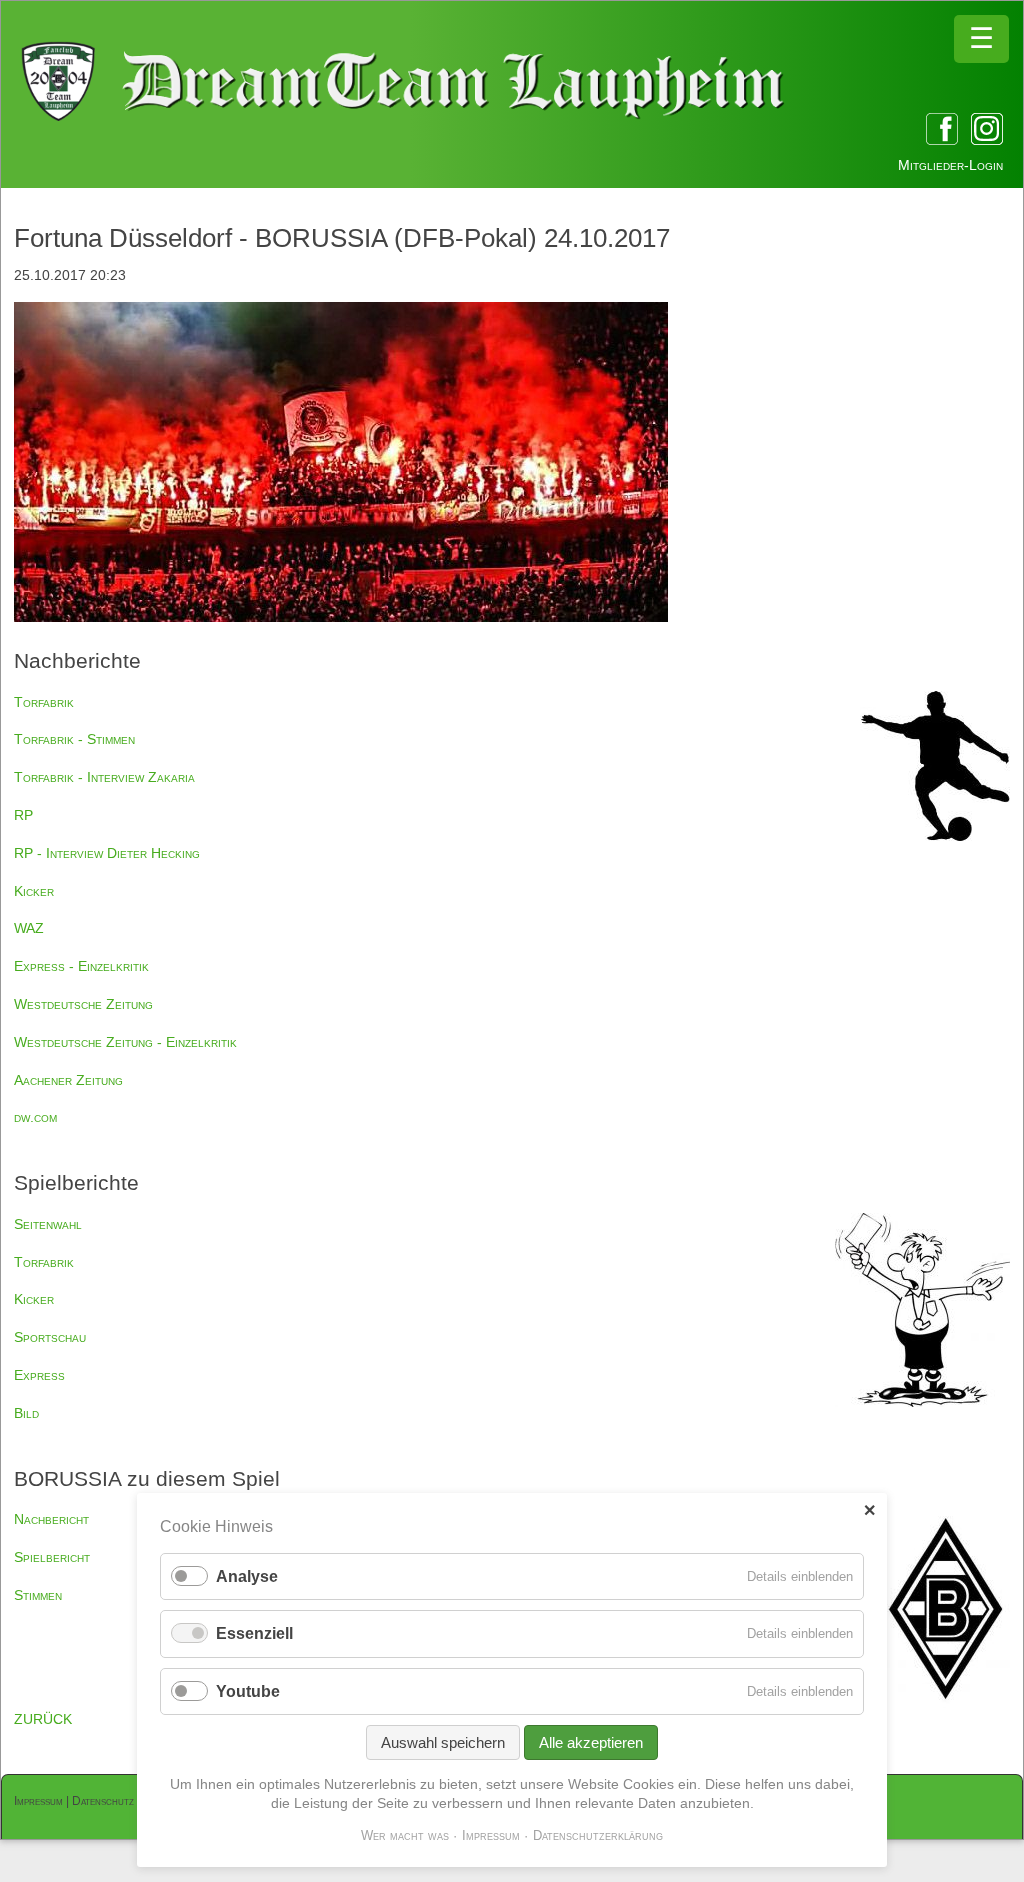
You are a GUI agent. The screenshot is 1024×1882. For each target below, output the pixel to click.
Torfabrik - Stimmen (74, 739)
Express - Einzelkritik (81, 966)
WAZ (29, 928)
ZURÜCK (43, 1719)
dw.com (35, 1117)
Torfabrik (44, 702)
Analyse (247, 1576)
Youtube (248, 1691)
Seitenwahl (48, 1224)
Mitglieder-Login (950, 165)
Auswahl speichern (443, 1742)
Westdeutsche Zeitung (83, 1004)
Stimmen (38, 1595)
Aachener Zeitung (68, 1080)
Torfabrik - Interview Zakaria (104, 777)
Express (39, 1375)
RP (23, 815)
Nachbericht (51, 1519)
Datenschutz (103, 1801)
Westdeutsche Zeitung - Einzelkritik (125, 1042)
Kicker (34, 891)
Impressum (38, 1801)
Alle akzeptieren (591, 1742)
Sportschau (50, 1337)
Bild (26, 1413)
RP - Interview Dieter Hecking (107, 853)
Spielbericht (52, 1557)
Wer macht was (405, 1835)
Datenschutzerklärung (598, 1835)
